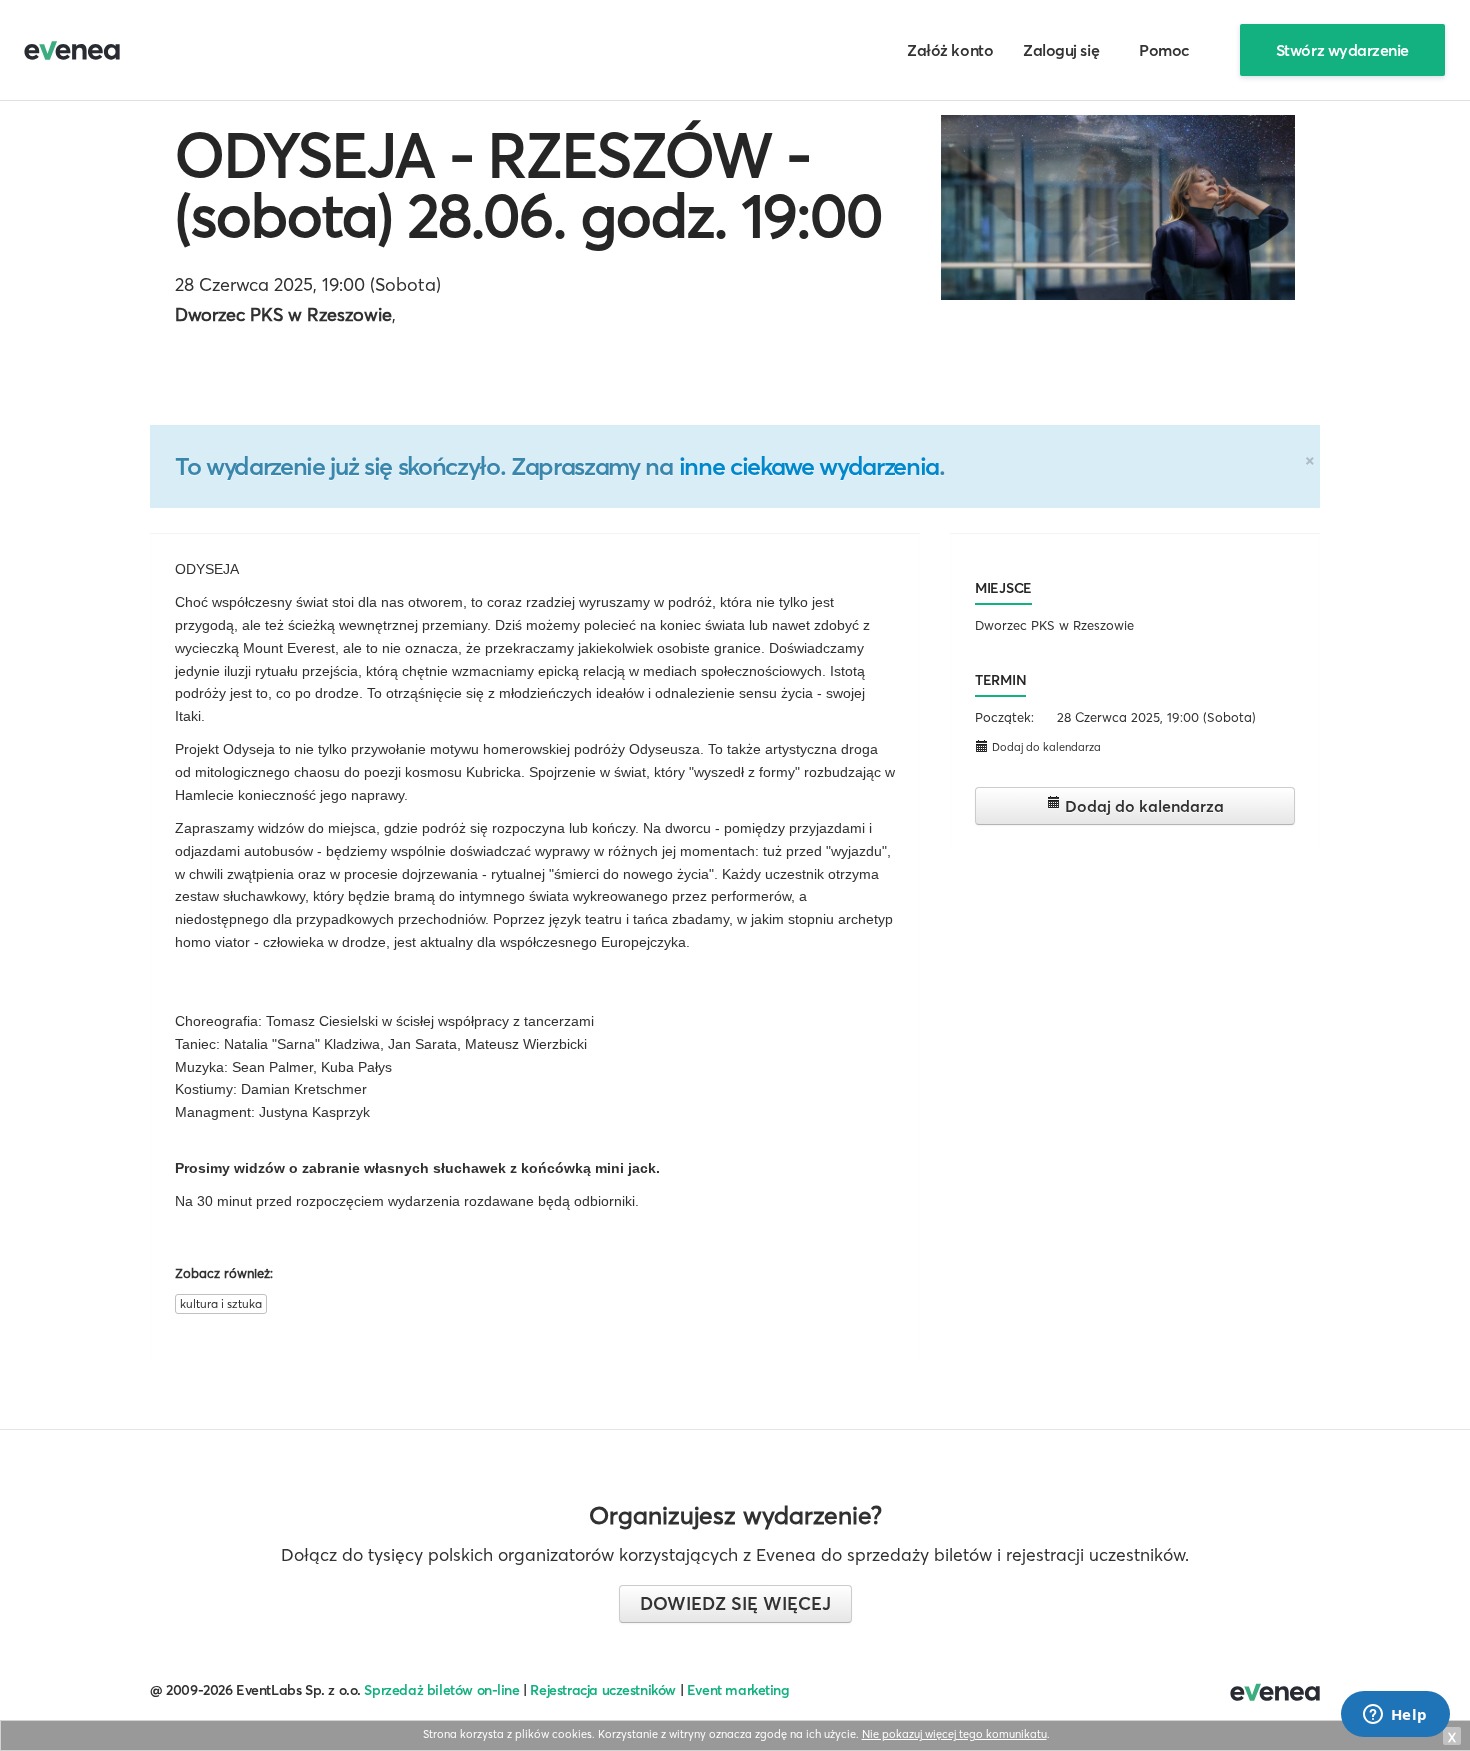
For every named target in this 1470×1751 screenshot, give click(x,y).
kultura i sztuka (221, 1303)
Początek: (1004, 717)
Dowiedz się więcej (735, 1603)
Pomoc (1164, 50)
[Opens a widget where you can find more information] (1395, 1716)
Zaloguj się (1061, 50)
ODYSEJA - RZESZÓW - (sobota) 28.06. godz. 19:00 (528, 185)
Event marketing (738, 1690)
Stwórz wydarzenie (1342, 50)
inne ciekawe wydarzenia (809, 466)
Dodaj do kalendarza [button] (1045, 747)
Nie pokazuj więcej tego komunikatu (954, 1734)
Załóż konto (950, 50)
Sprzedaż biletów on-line (441, 1690)
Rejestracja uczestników (603, 1690)
